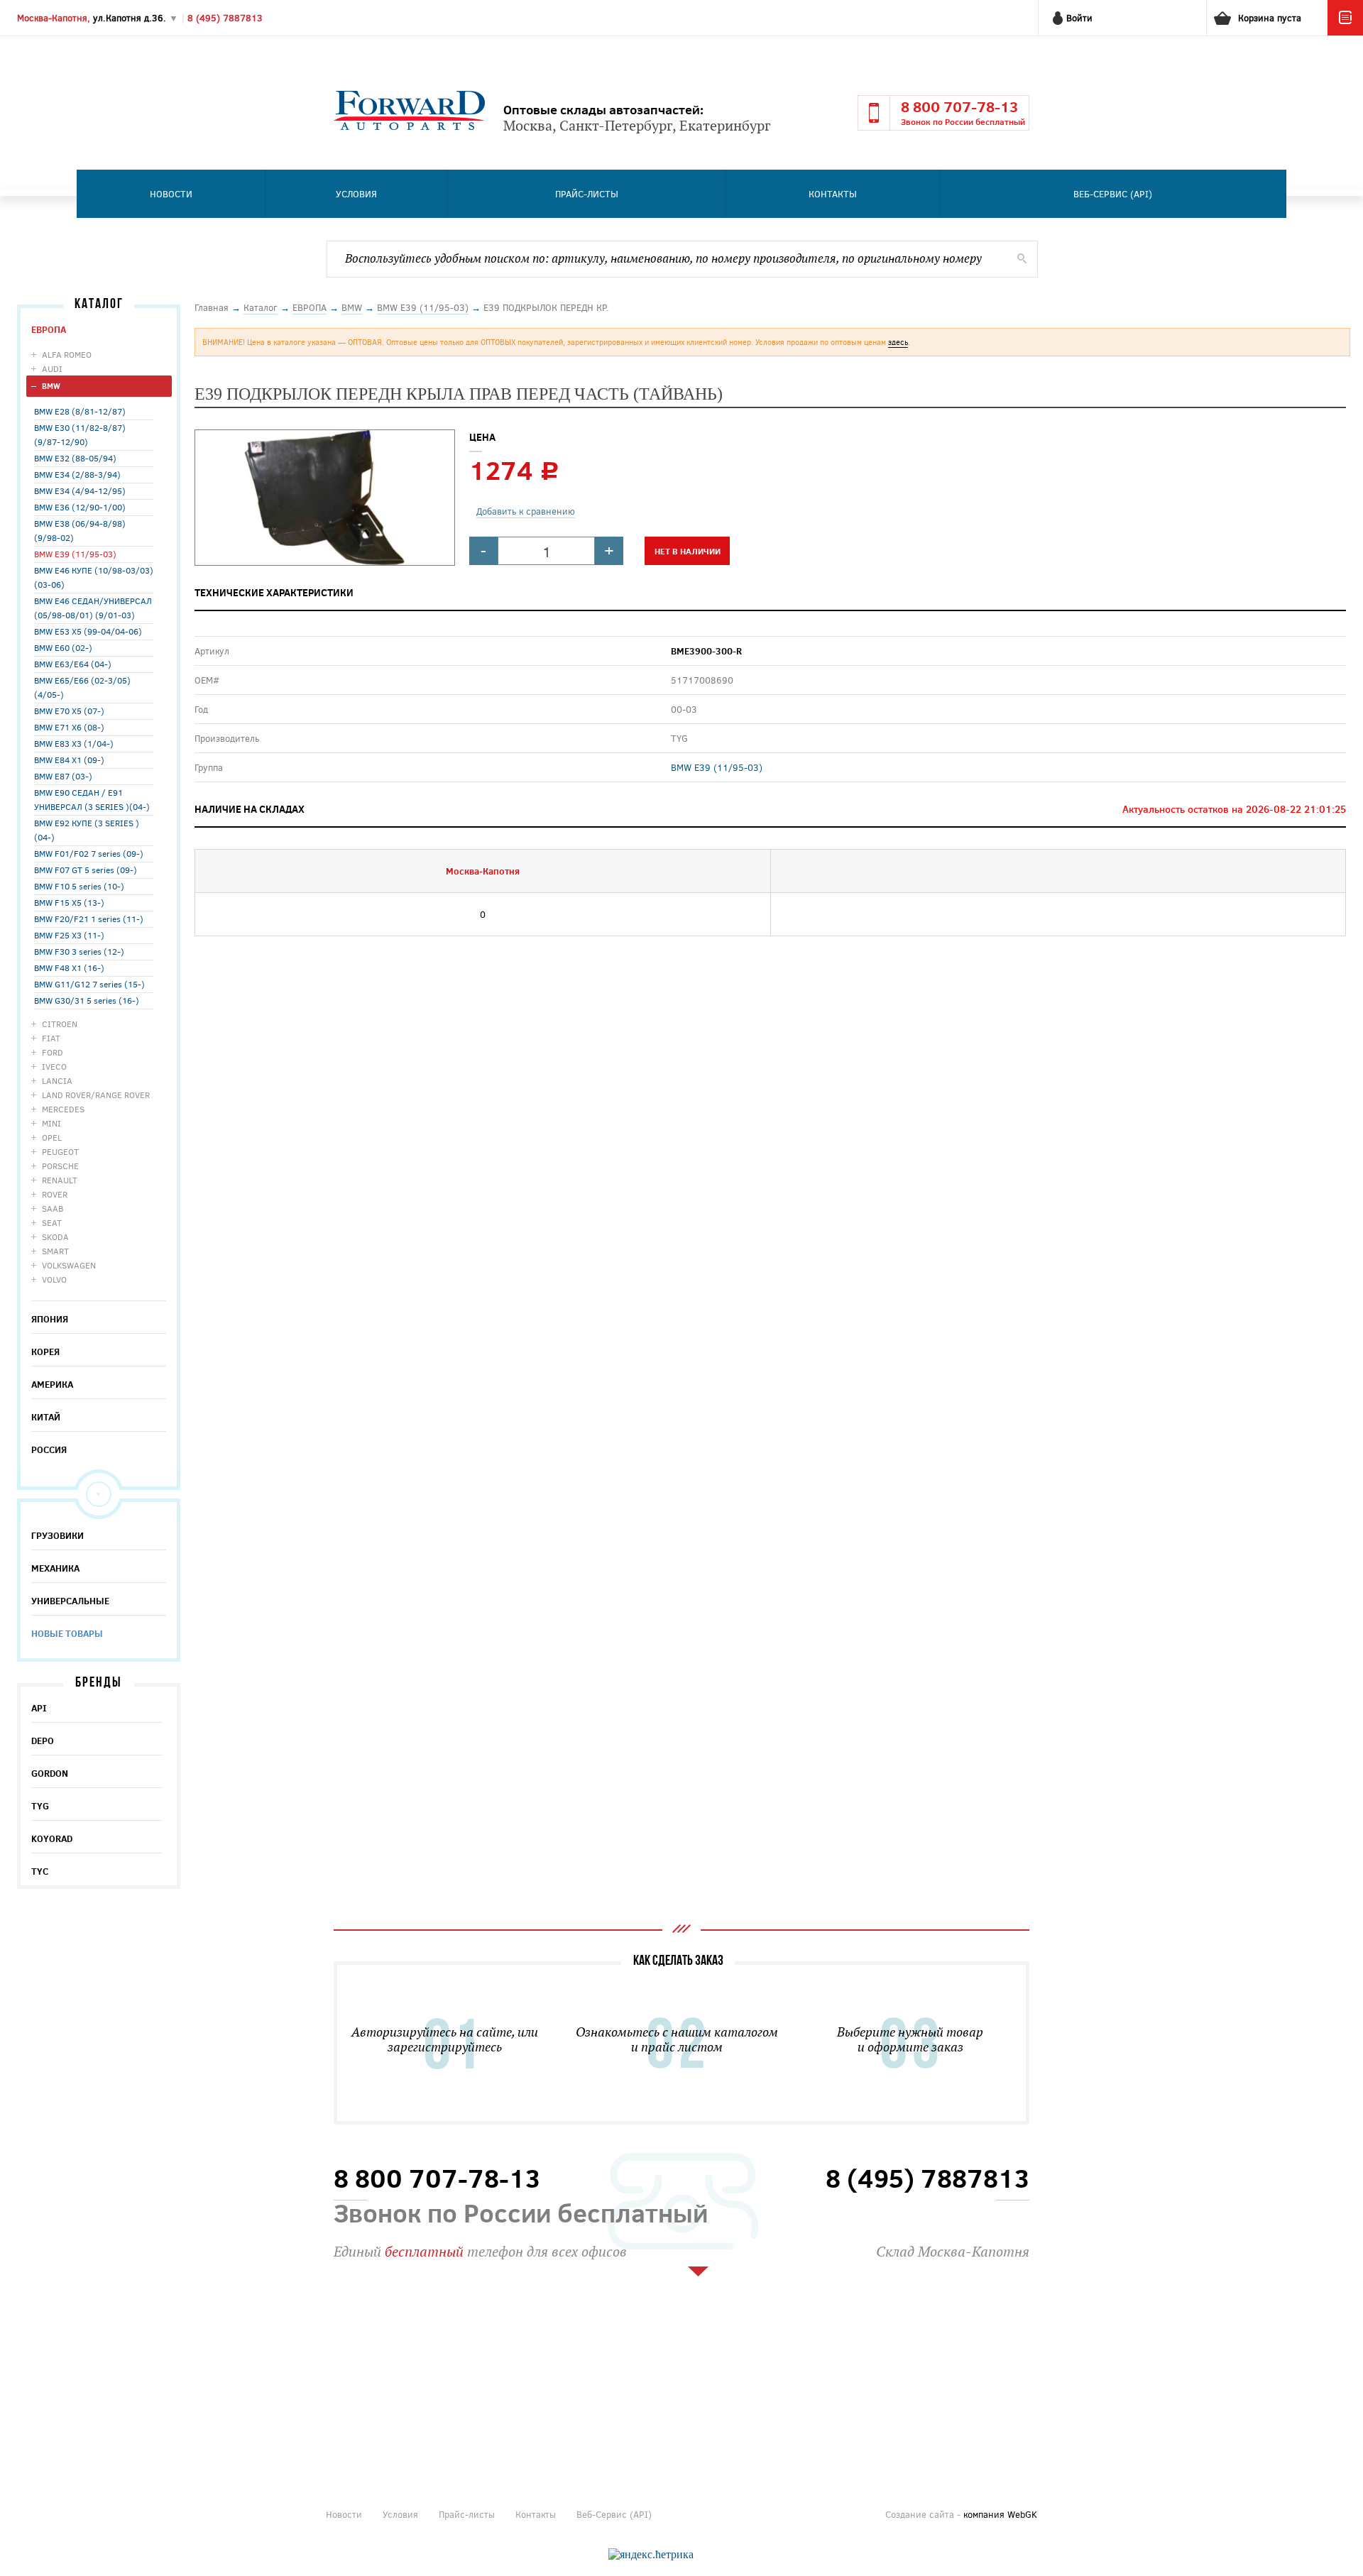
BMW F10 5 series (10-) (79, 886)
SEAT (52, 1222)
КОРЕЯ (45, 1352)
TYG (40, 1806)
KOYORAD (52, 1838)
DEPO (43, 1741)
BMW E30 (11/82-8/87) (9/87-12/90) (80, 434)
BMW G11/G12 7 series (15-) (89, 984)
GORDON (50, 1773)
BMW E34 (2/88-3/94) (77, 474)
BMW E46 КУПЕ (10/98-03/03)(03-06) (94, 577)
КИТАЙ (46, 1417)
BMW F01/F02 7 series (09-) (89, 853)
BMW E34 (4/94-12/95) (80, 490)
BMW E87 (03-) (63, 776)
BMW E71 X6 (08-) (69, 727)
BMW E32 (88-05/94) (75, 458)
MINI (51, 1123)
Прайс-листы (587, 194)
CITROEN (60, 1024)
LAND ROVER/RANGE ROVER (96, 1095)
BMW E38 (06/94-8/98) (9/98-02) (80, 530)
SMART (55, 1251)
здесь (898, 342)
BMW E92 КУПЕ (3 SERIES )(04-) (87, 830)
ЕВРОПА (49, 329)
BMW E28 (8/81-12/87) (80, 411)
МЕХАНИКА (55, 1568)
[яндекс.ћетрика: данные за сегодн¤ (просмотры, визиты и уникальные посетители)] (651, 2555)
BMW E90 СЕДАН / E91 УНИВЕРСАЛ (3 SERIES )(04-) (92, 799)
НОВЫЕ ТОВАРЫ (67, 1633)
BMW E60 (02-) (63, 647)
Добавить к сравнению (526, 511)
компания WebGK (1000, 2514)
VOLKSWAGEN (69, 1265)
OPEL (52, 1137)
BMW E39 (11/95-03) (75, 554)
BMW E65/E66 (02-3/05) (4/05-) (82, 687)
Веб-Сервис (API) (1113, 194)
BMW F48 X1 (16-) (69, 968)
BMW (51, 386)
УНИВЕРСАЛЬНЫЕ (70, 1601)
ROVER (55, 1194)
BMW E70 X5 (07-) (69, 711)
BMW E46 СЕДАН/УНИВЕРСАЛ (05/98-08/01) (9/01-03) (93, 608)
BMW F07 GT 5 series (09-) (86, 870)
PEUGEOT (60, 1151)
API (39, 1708)
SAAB (53, 1208)
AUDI (52, 368)
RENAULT (60, 1180)
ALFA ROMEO (67, 354)
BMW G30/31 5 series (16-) (87, 1000)
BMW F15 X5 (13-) (69, 902)
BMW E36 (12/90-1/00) (80, 507)
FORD (53, 1052)
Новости (171, 194)
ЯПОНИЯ (50, 1319)
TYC (40, 1871)
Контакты (833, 194)
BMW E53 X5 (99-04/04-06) (88, 631)
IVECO (54, 1066)
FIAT (51, 1038)
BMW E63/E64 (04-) (73, 664)
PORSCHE (60, 1166)
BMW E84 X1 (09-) (69, 760)
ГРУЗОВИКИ (58, 1535)
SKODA (55, 1237)
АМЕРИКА (52, 1384)
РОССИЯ (49, 1449)
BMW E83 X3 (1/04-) (74, 743)
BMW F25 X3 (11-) (69, 935)
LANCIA (57, 1080)
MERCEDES (63, 1109)
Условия (356, 194)
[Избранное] (1345, 32)
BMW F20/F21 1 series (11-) (89, 919)
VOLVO (54, 1279)
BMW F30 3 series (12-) (79, 951)
